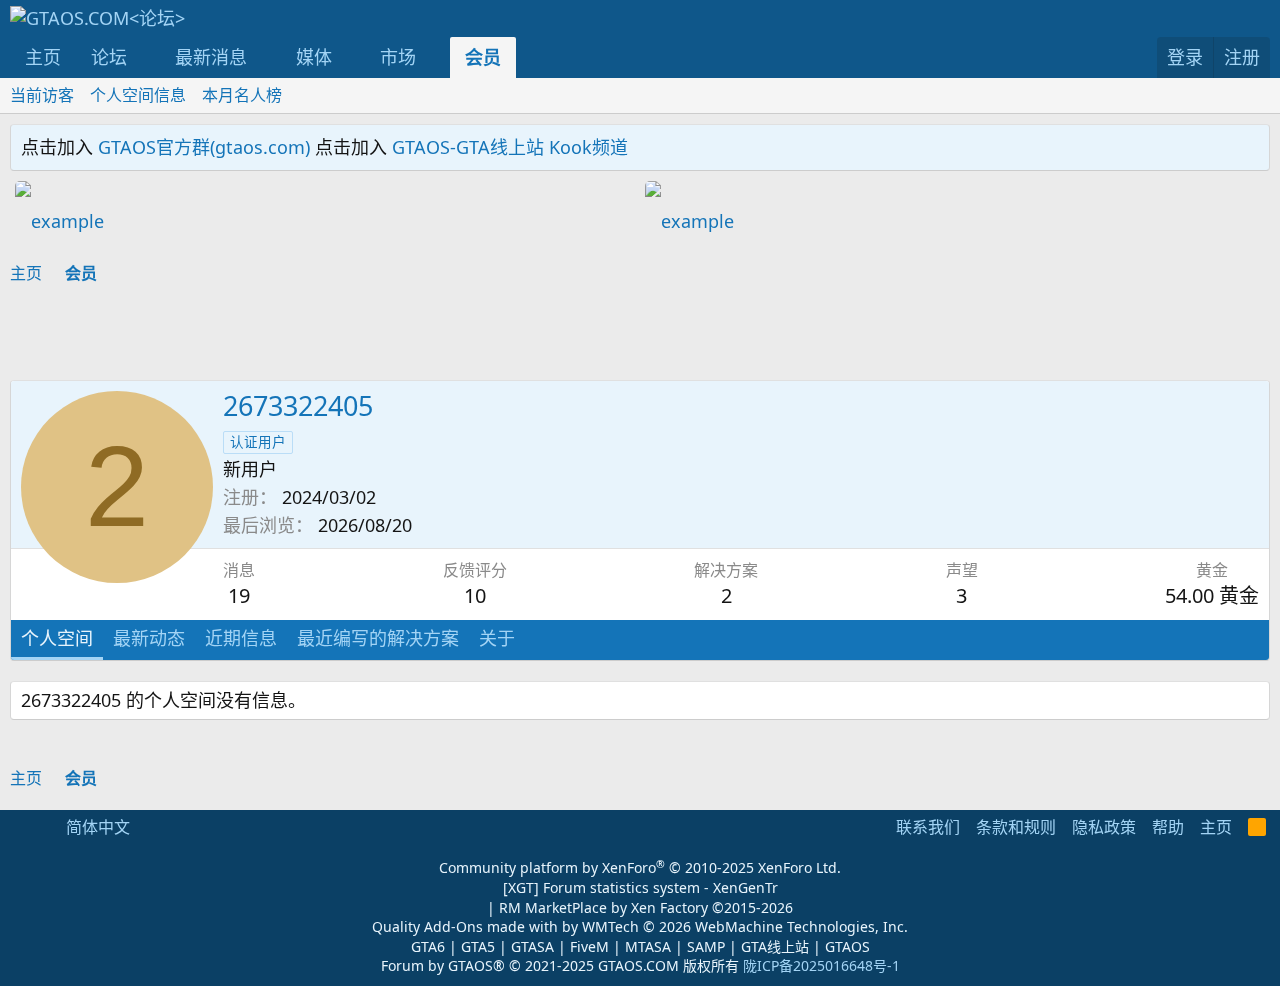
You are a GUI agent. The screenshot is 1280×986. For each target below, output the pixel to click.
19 (239, 595)
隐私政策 (1104, 827)
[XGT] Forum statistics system (640, 887)
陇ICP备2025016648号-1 (821, 965)
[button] (145, 57)
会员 (483, 57)
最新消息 (211, 57)
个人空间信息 (138, 95)
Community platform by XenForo (640, 867)
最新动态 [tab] (149, 638)
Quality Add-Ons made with (467, 926)
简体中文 (96, 827)
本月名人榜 (242, 95)
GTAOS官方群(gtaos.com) (204, 147)
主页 (43, 57)
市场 (398, 57)
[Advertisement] (325, 335)
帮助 (1168, 827)
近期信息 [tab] (241, 638)
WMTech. (745, 926)
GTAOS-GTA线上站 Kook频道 (510, 147)
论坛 (109, 57)
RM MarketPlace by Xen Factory (646, 907)
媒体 (314, 57)
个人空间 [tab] (57, 638)
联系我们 (928, 827)
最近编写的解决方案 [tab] (378, 638)
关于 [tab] (497, 638)
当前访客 (42, 95)
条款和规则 (1016, 827)
